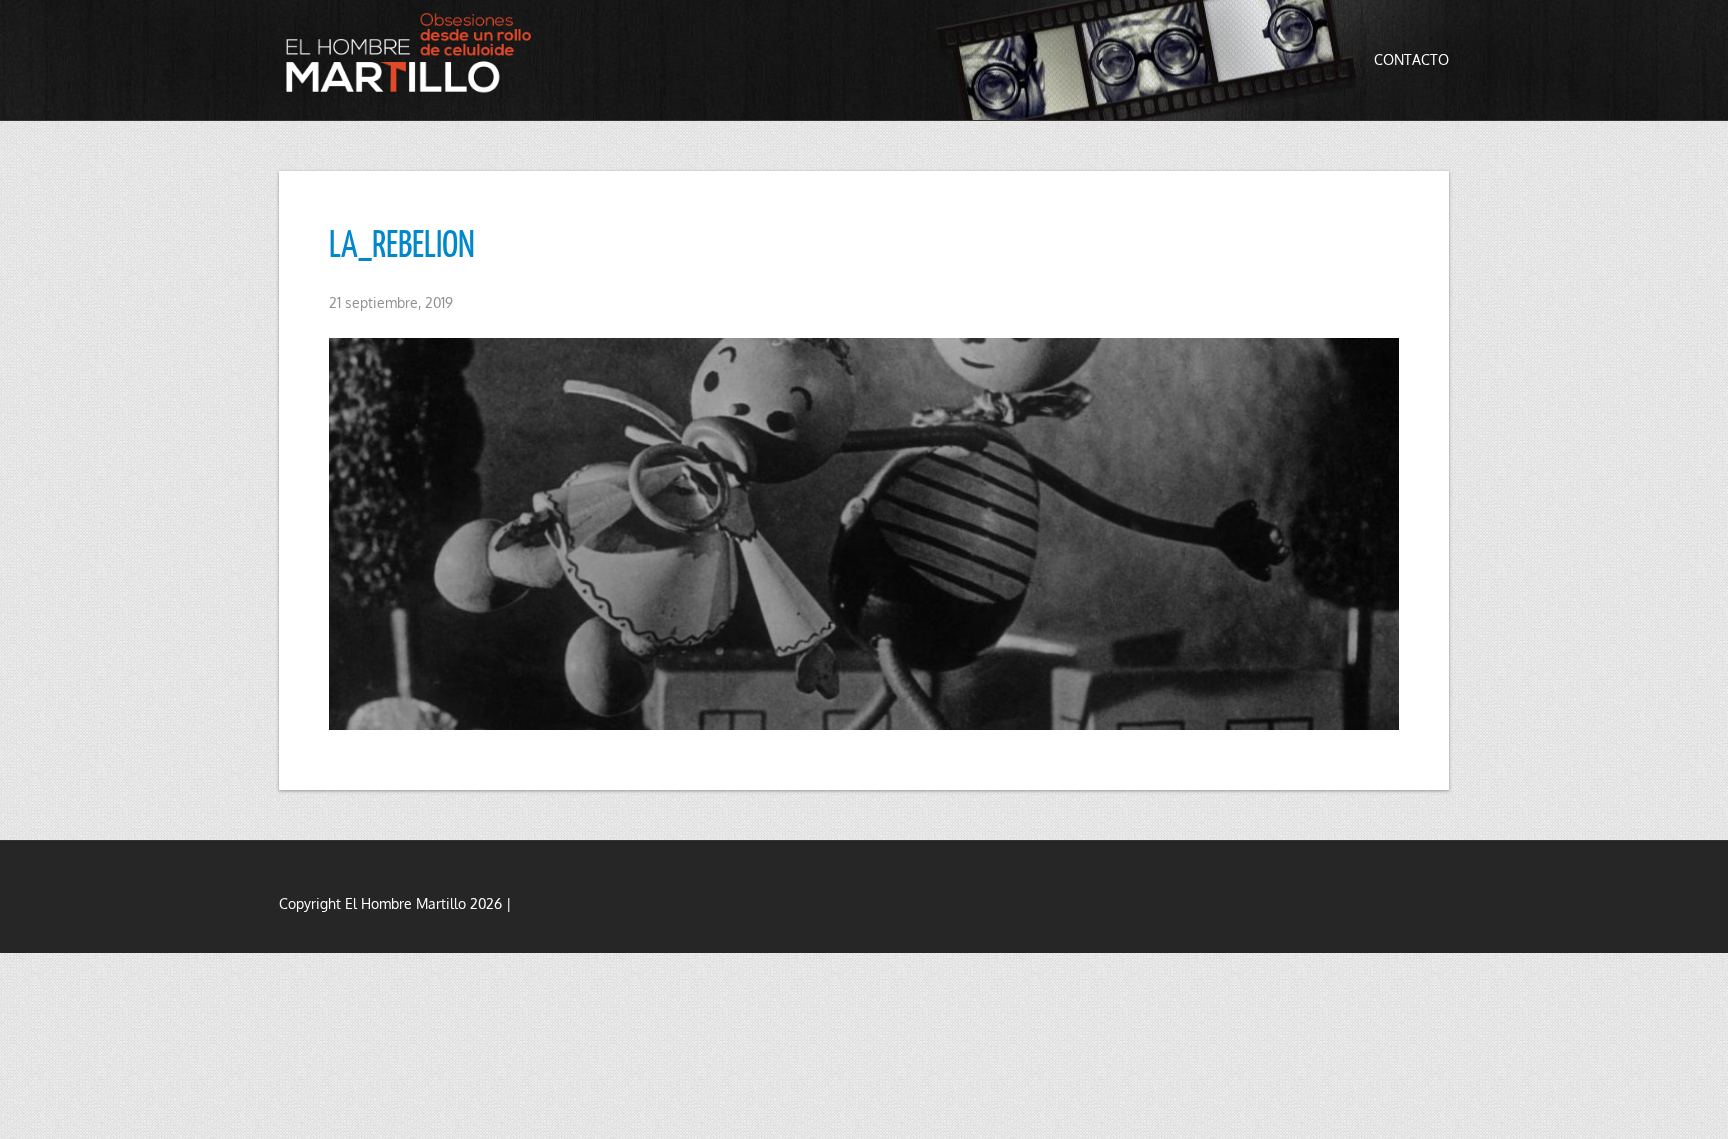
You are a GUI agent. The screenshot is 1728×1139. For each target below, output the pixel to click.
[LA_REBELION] (864, 534)
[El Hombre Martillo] (414, 52)
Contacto (1411, 59)
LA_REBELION (402, 243)
